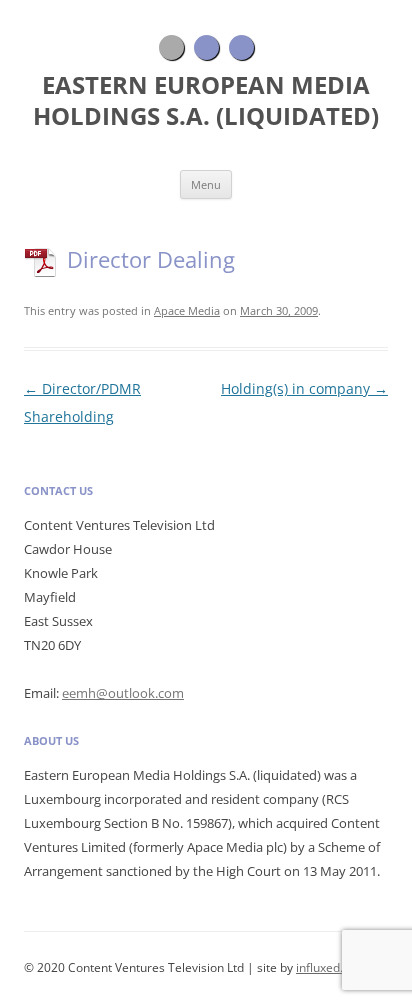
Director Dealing (151, 259)
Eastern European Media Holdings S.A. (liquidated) (206, 101)
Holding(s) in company (304, 388)
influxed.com (331, 967)
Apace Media (187, 310)
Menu (206, 184)
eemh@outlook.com (123, 693)
